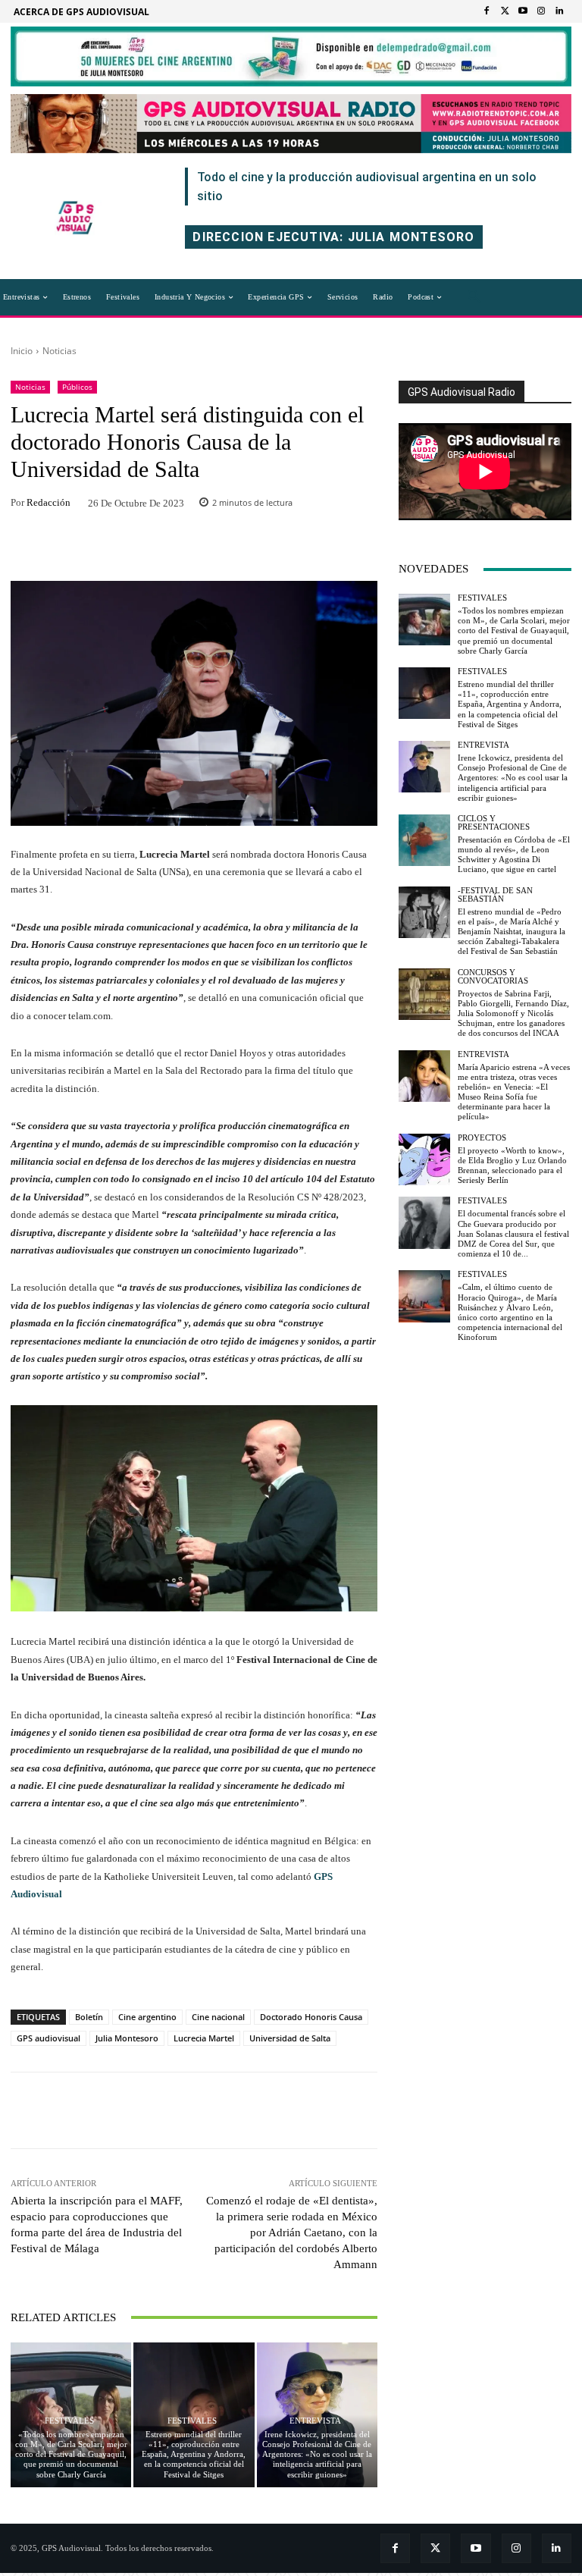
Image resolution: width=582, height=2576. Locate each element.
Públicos (77, 387)
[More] (293, 549)
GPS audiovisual (48, 2038)
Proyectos (482, 1138)
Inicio (22, 351)
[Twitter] (505, 11)
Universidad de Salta (290, 2038)
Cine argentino (147, 2017)
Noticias (59, 351)
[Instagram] (541, 11)
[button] (474, 297)
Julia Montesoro (127, 2038)
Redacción (48, 502)
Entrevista (315, 2421)
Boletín (89, 2017)
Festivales (69, 2421)
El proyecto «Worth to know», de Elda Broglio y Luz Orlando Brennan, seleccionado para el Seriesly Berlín (512, 1166)
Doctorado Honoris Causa (311, 2017)
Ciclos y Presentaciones (494, 823)
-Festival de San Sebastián (495, 895)
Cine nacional (218, 2017)
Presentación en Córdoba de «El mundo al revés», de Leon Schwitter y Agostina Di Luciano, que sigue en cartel (514, 855)
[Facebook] (487, 11)
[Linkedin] (559, 11)
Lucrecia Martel (204, 2038)
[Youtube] (523, 11)
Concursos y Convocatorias (493, 977)
